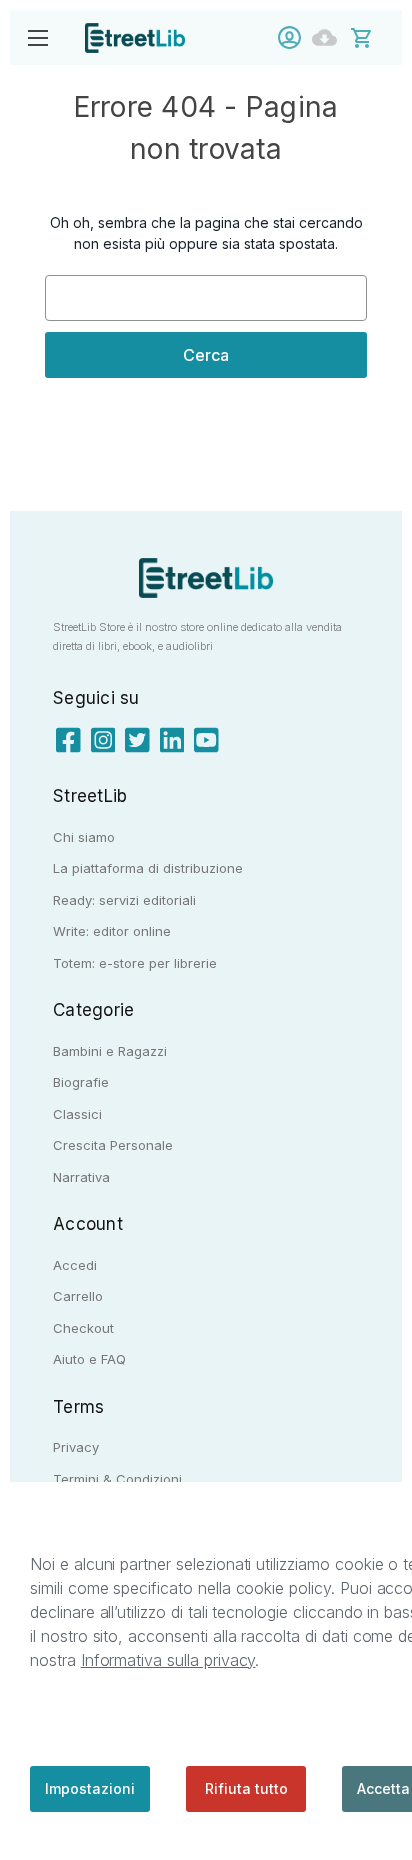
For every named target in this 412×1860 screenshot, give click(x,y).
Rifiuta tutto (246, 1788)
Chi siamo (84, 837)
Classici (77, 1114)
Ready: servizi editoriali (124, 900)
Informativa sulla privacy (168, 1660)
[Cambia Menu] (37, 37)
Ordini (329, 37)
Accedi (294, 37)
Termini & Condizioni (117, 1479)
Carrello (78, 1296)
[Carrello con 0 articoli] (374, 36)
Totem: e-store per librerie (135, 963)
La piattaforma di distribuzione (148, 868)
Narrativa (81, 1177)
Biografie (81, 1082)
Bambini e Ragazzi (110, 1051)
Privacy (76, 1447)
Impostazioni (90, 1788)
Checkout (83, 1328)
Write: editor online (112, 931)
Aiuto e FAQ (89, 1359)
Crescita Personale (113, 1145)
